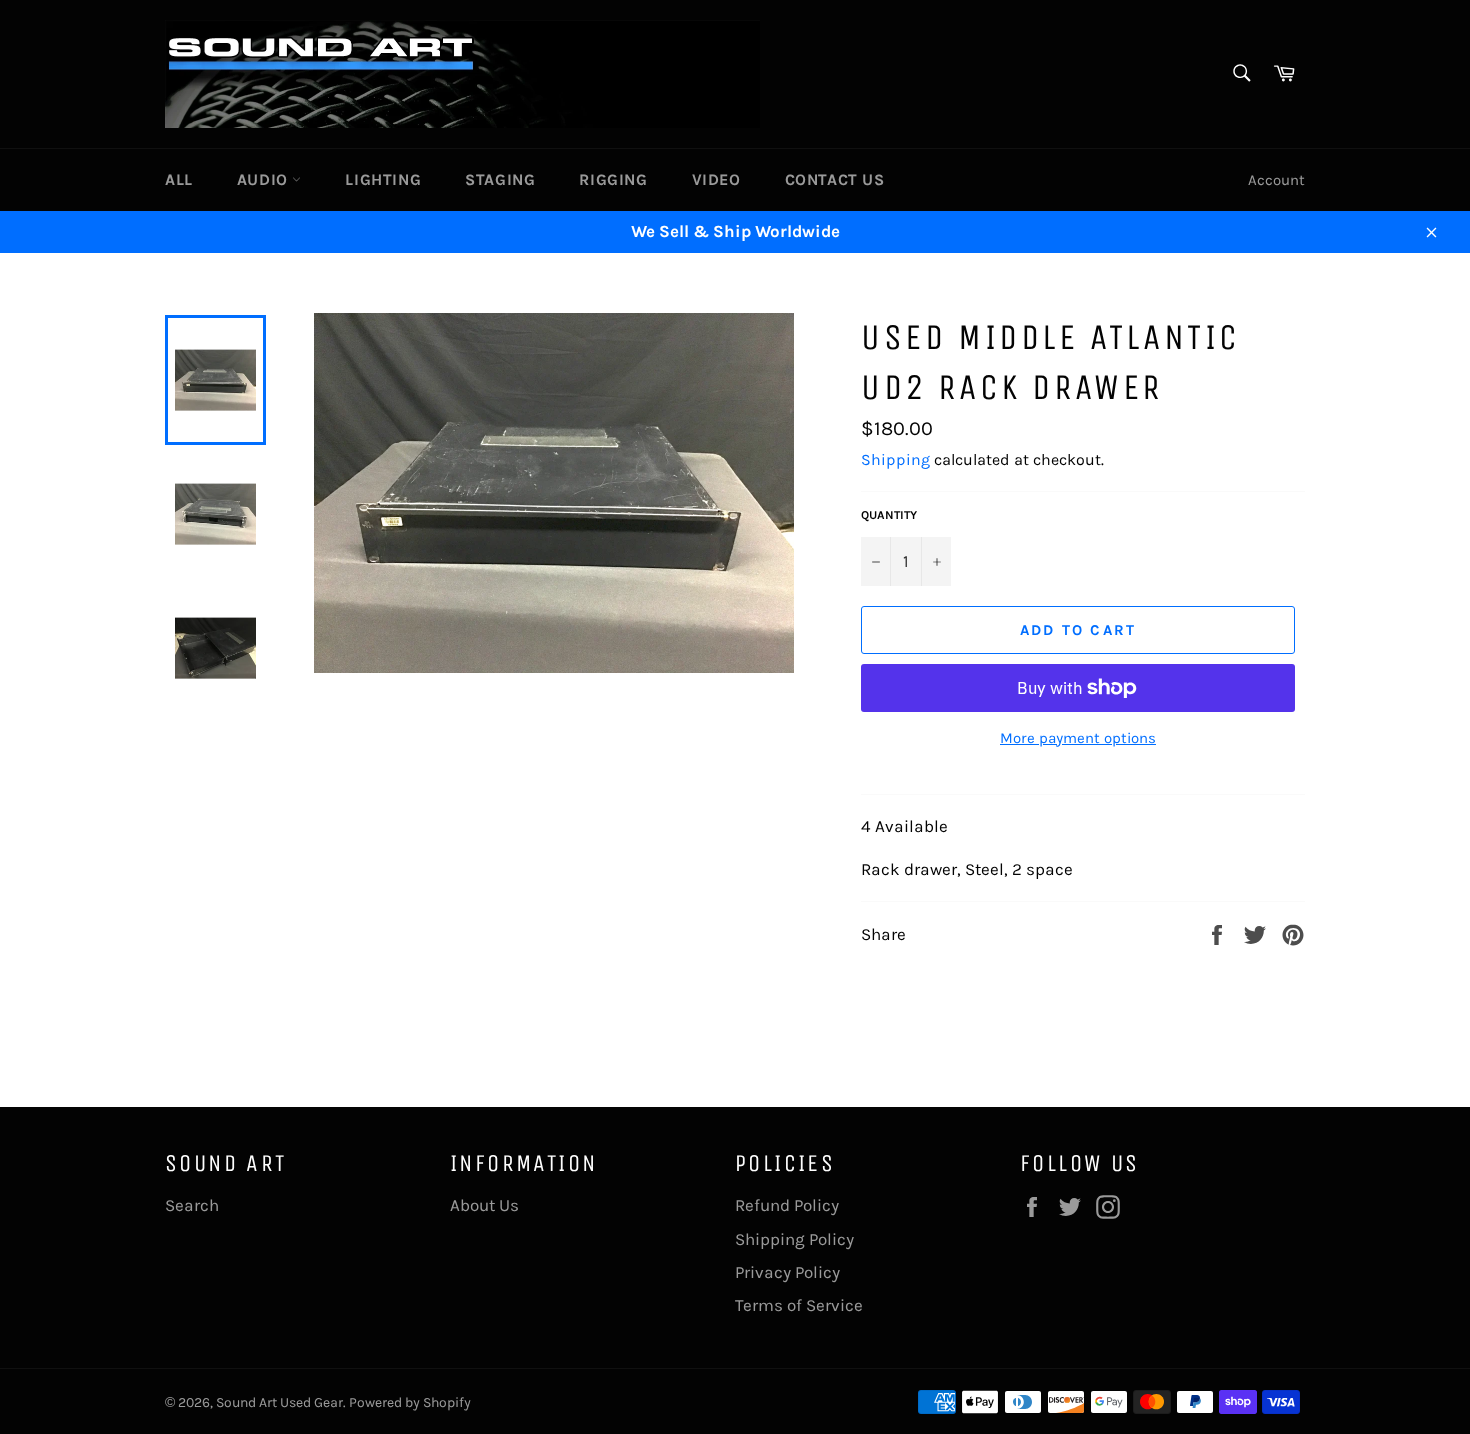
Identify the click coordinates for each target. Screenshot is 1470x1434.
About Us (484, 1205)
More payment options (1078, 738)
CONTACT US (835, 179)
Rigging (613, 179)
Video (716, 179)
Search (192, 1205)
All (179, 179)
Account (1276, 180)
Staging (500, 179)
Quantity (889, 515)
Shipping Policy (794, 1239)
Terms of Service (799, 1305)
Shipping (895, 459)
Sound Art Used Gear (279, 1402)
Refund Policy (787, 1205)
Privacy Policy (787, 1272)
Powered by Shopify (410, 1402)
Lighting (383, 179)
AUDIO (265, 179)
